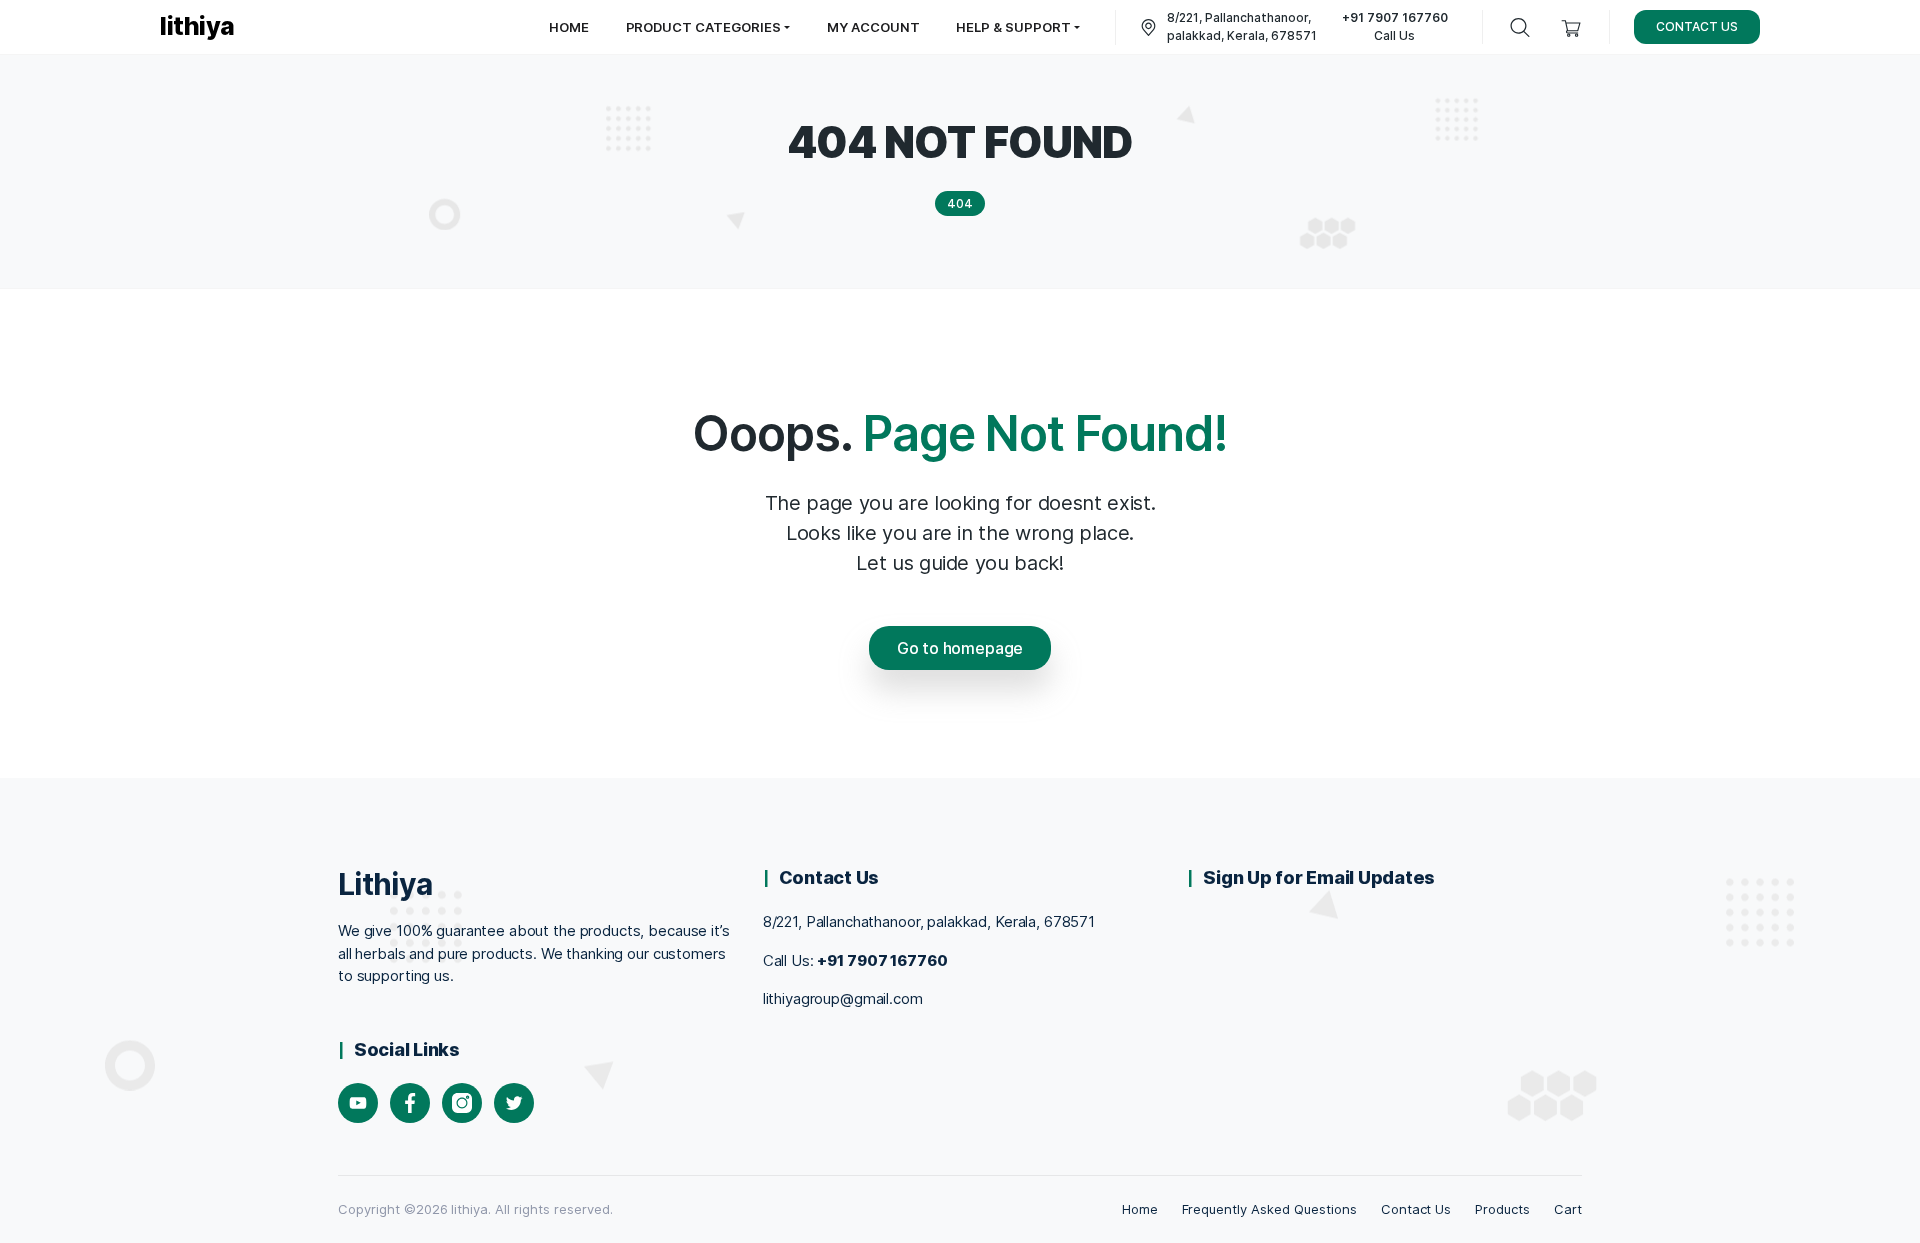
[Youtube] (358, 1103)
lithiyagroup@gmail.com (843, 998)
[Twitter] (514, 1103)
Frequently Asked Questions (1269, 1209)
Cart (1568, 1209)
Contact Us (1416, 1209)
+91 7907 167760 (882, 960)
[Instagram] (462, 1103)
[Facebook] (410, 1103)
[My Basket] (1571, 27)
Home (1140, 1209)
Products (1502, 1209)
